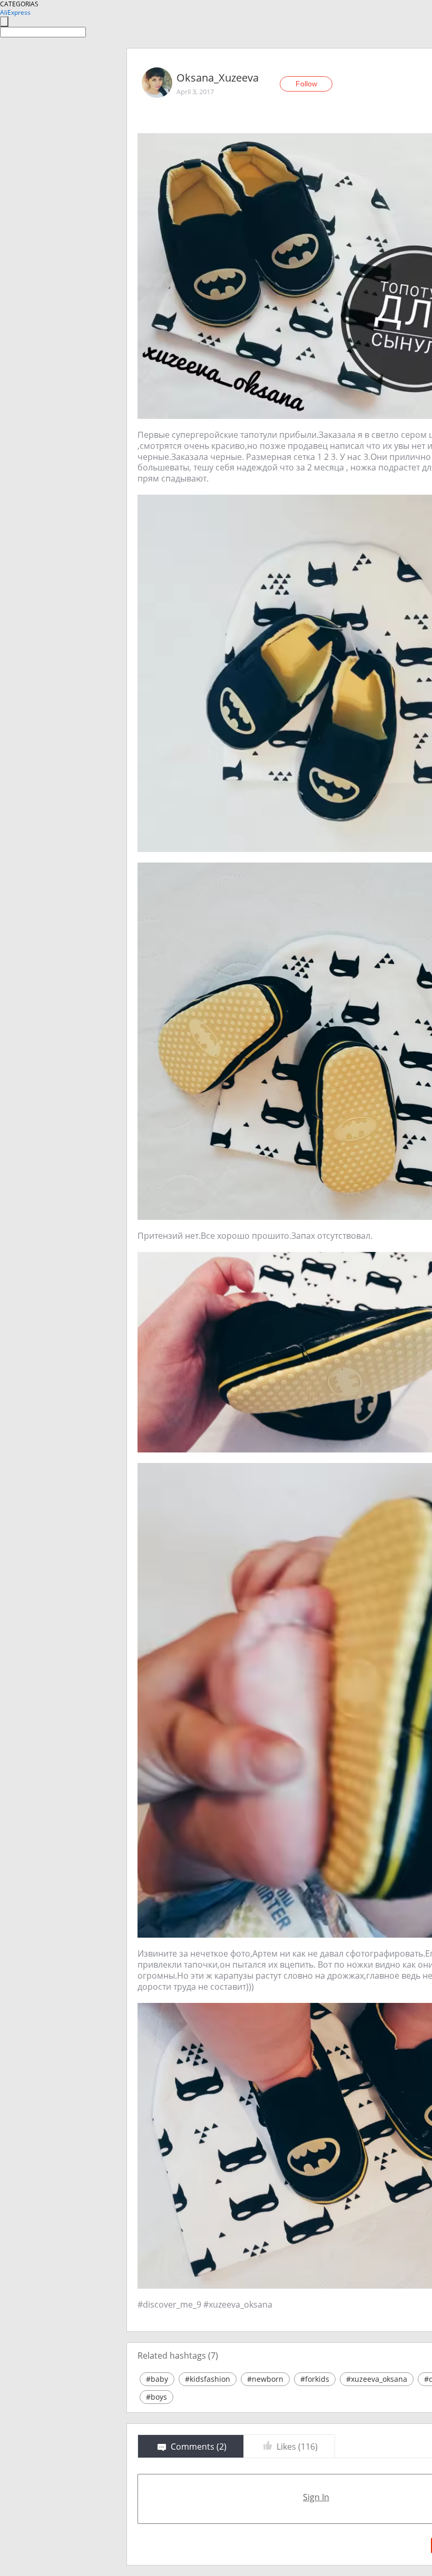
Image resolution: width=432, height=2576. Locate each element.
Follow (306, 84)
